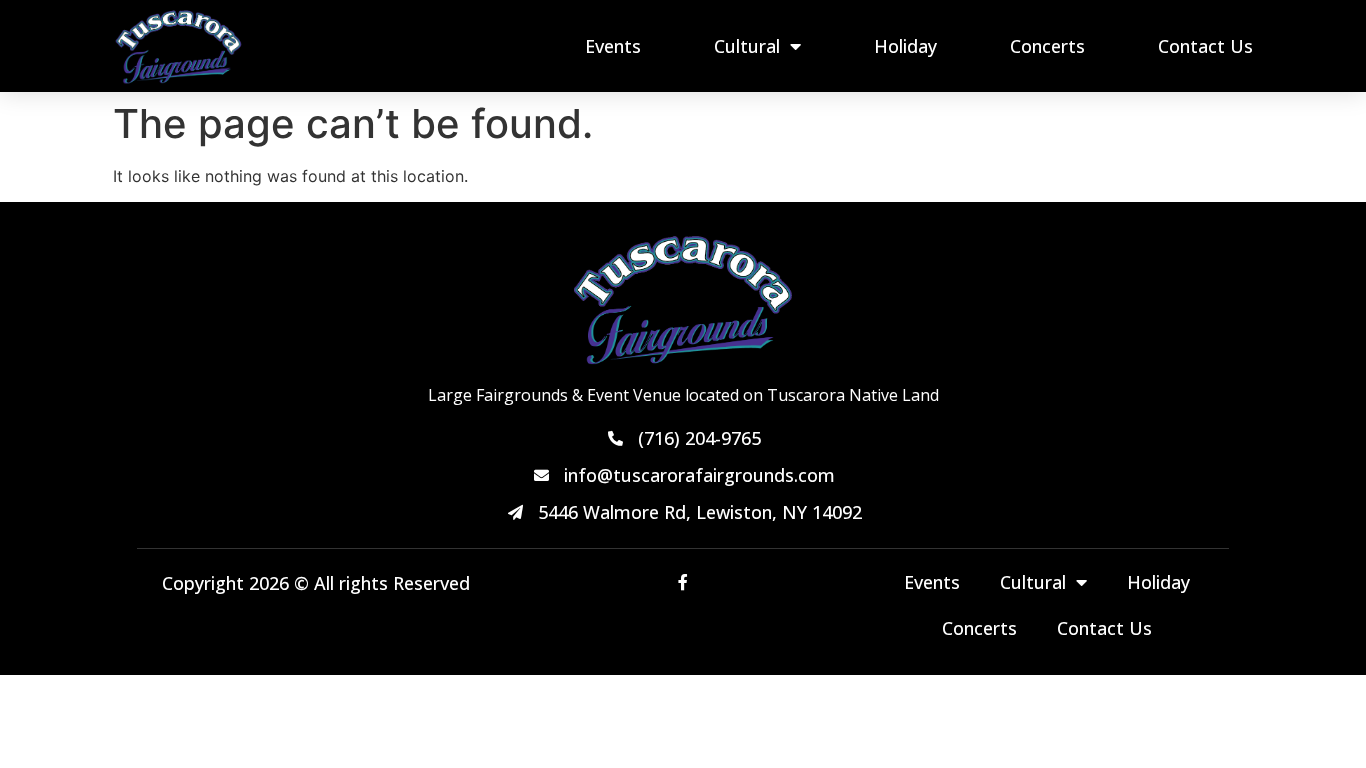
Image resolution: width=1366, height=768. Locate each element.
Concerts (1047, 46)
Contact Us (1205, 46)
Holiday (905, 46)
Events (613, 46)
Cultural (747, 46)
